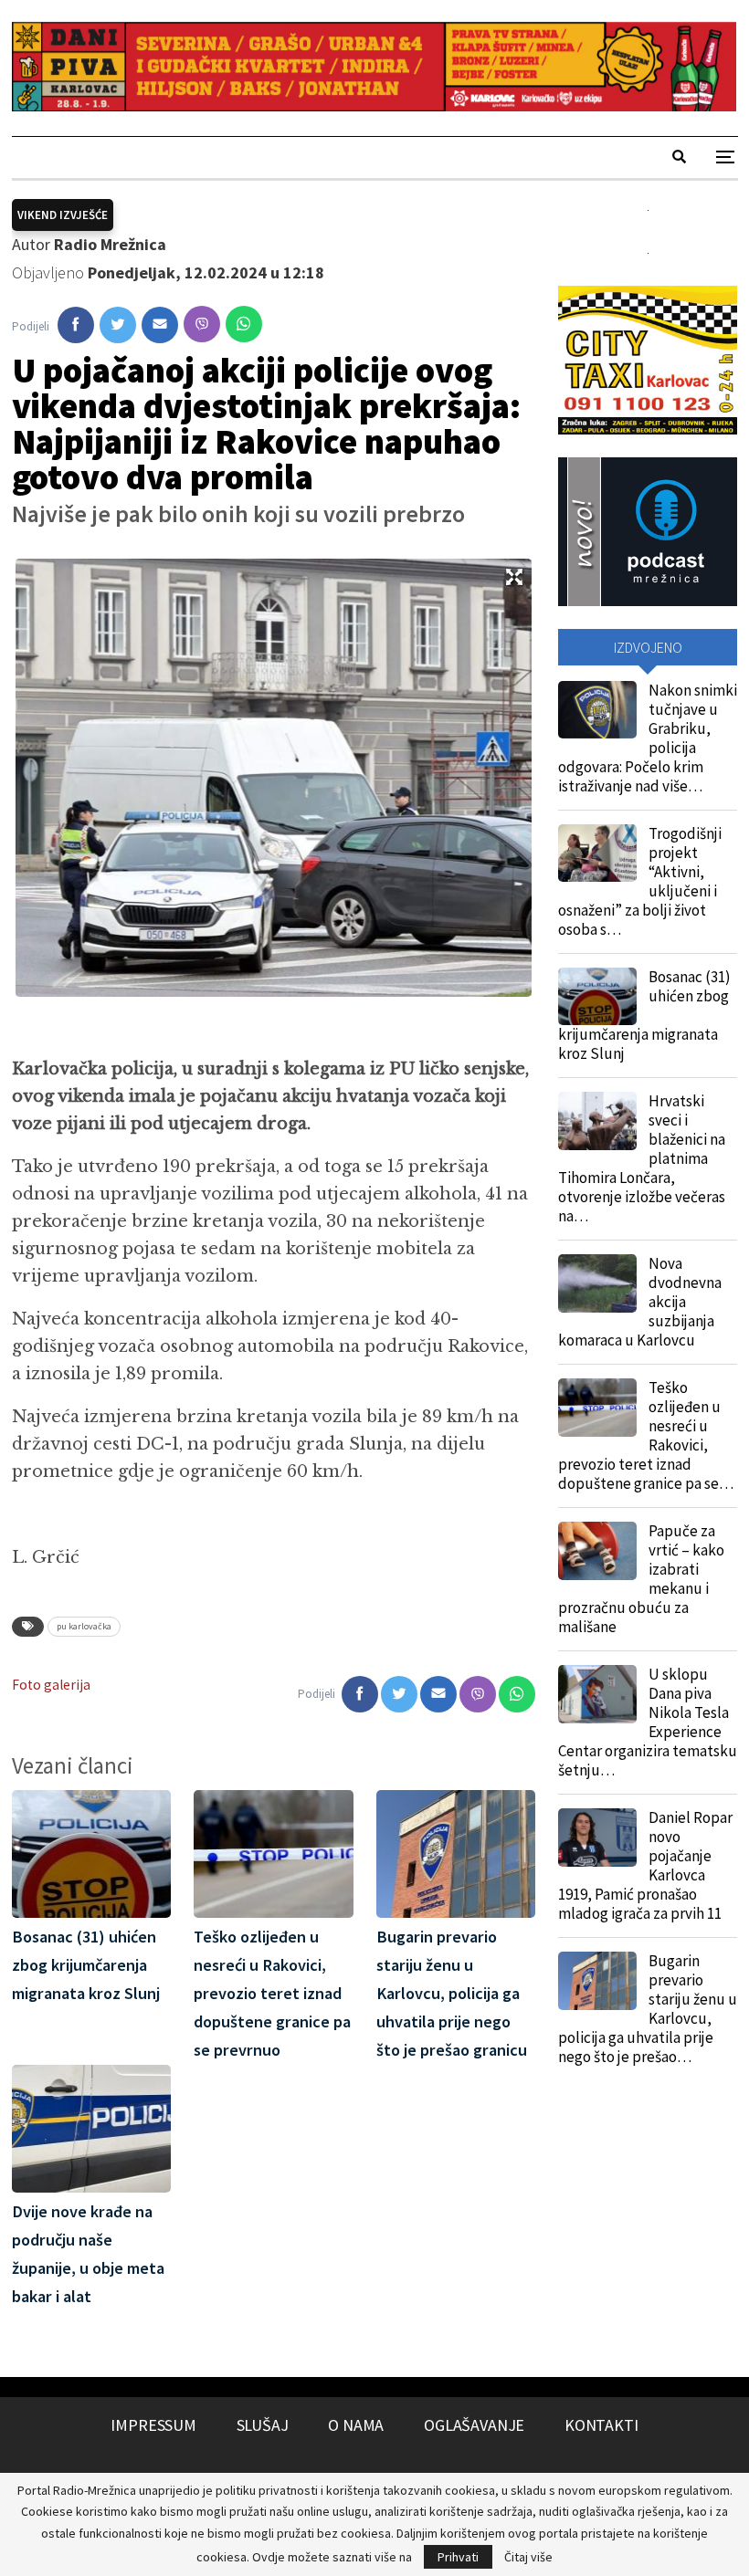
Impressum (153, 2425)
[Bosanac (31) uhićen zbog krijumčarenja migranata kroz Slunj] (597, 997)
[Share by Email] (160, 325)
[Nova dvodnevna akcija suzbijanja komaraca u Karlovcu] (597, 1283)
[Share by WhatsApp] (244, 324)
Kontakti (601, 2425)
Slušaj (263, 2425)
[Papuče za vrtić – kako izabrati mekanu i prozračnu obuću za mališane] (597, 1551)
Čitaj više (528, 2557)
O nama (356, 2425)
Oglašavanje (474, 2425)
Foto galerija (51, 1685)
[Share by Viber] (202, 324)
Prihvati (458, 2557)
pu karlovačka (84, 1626)
